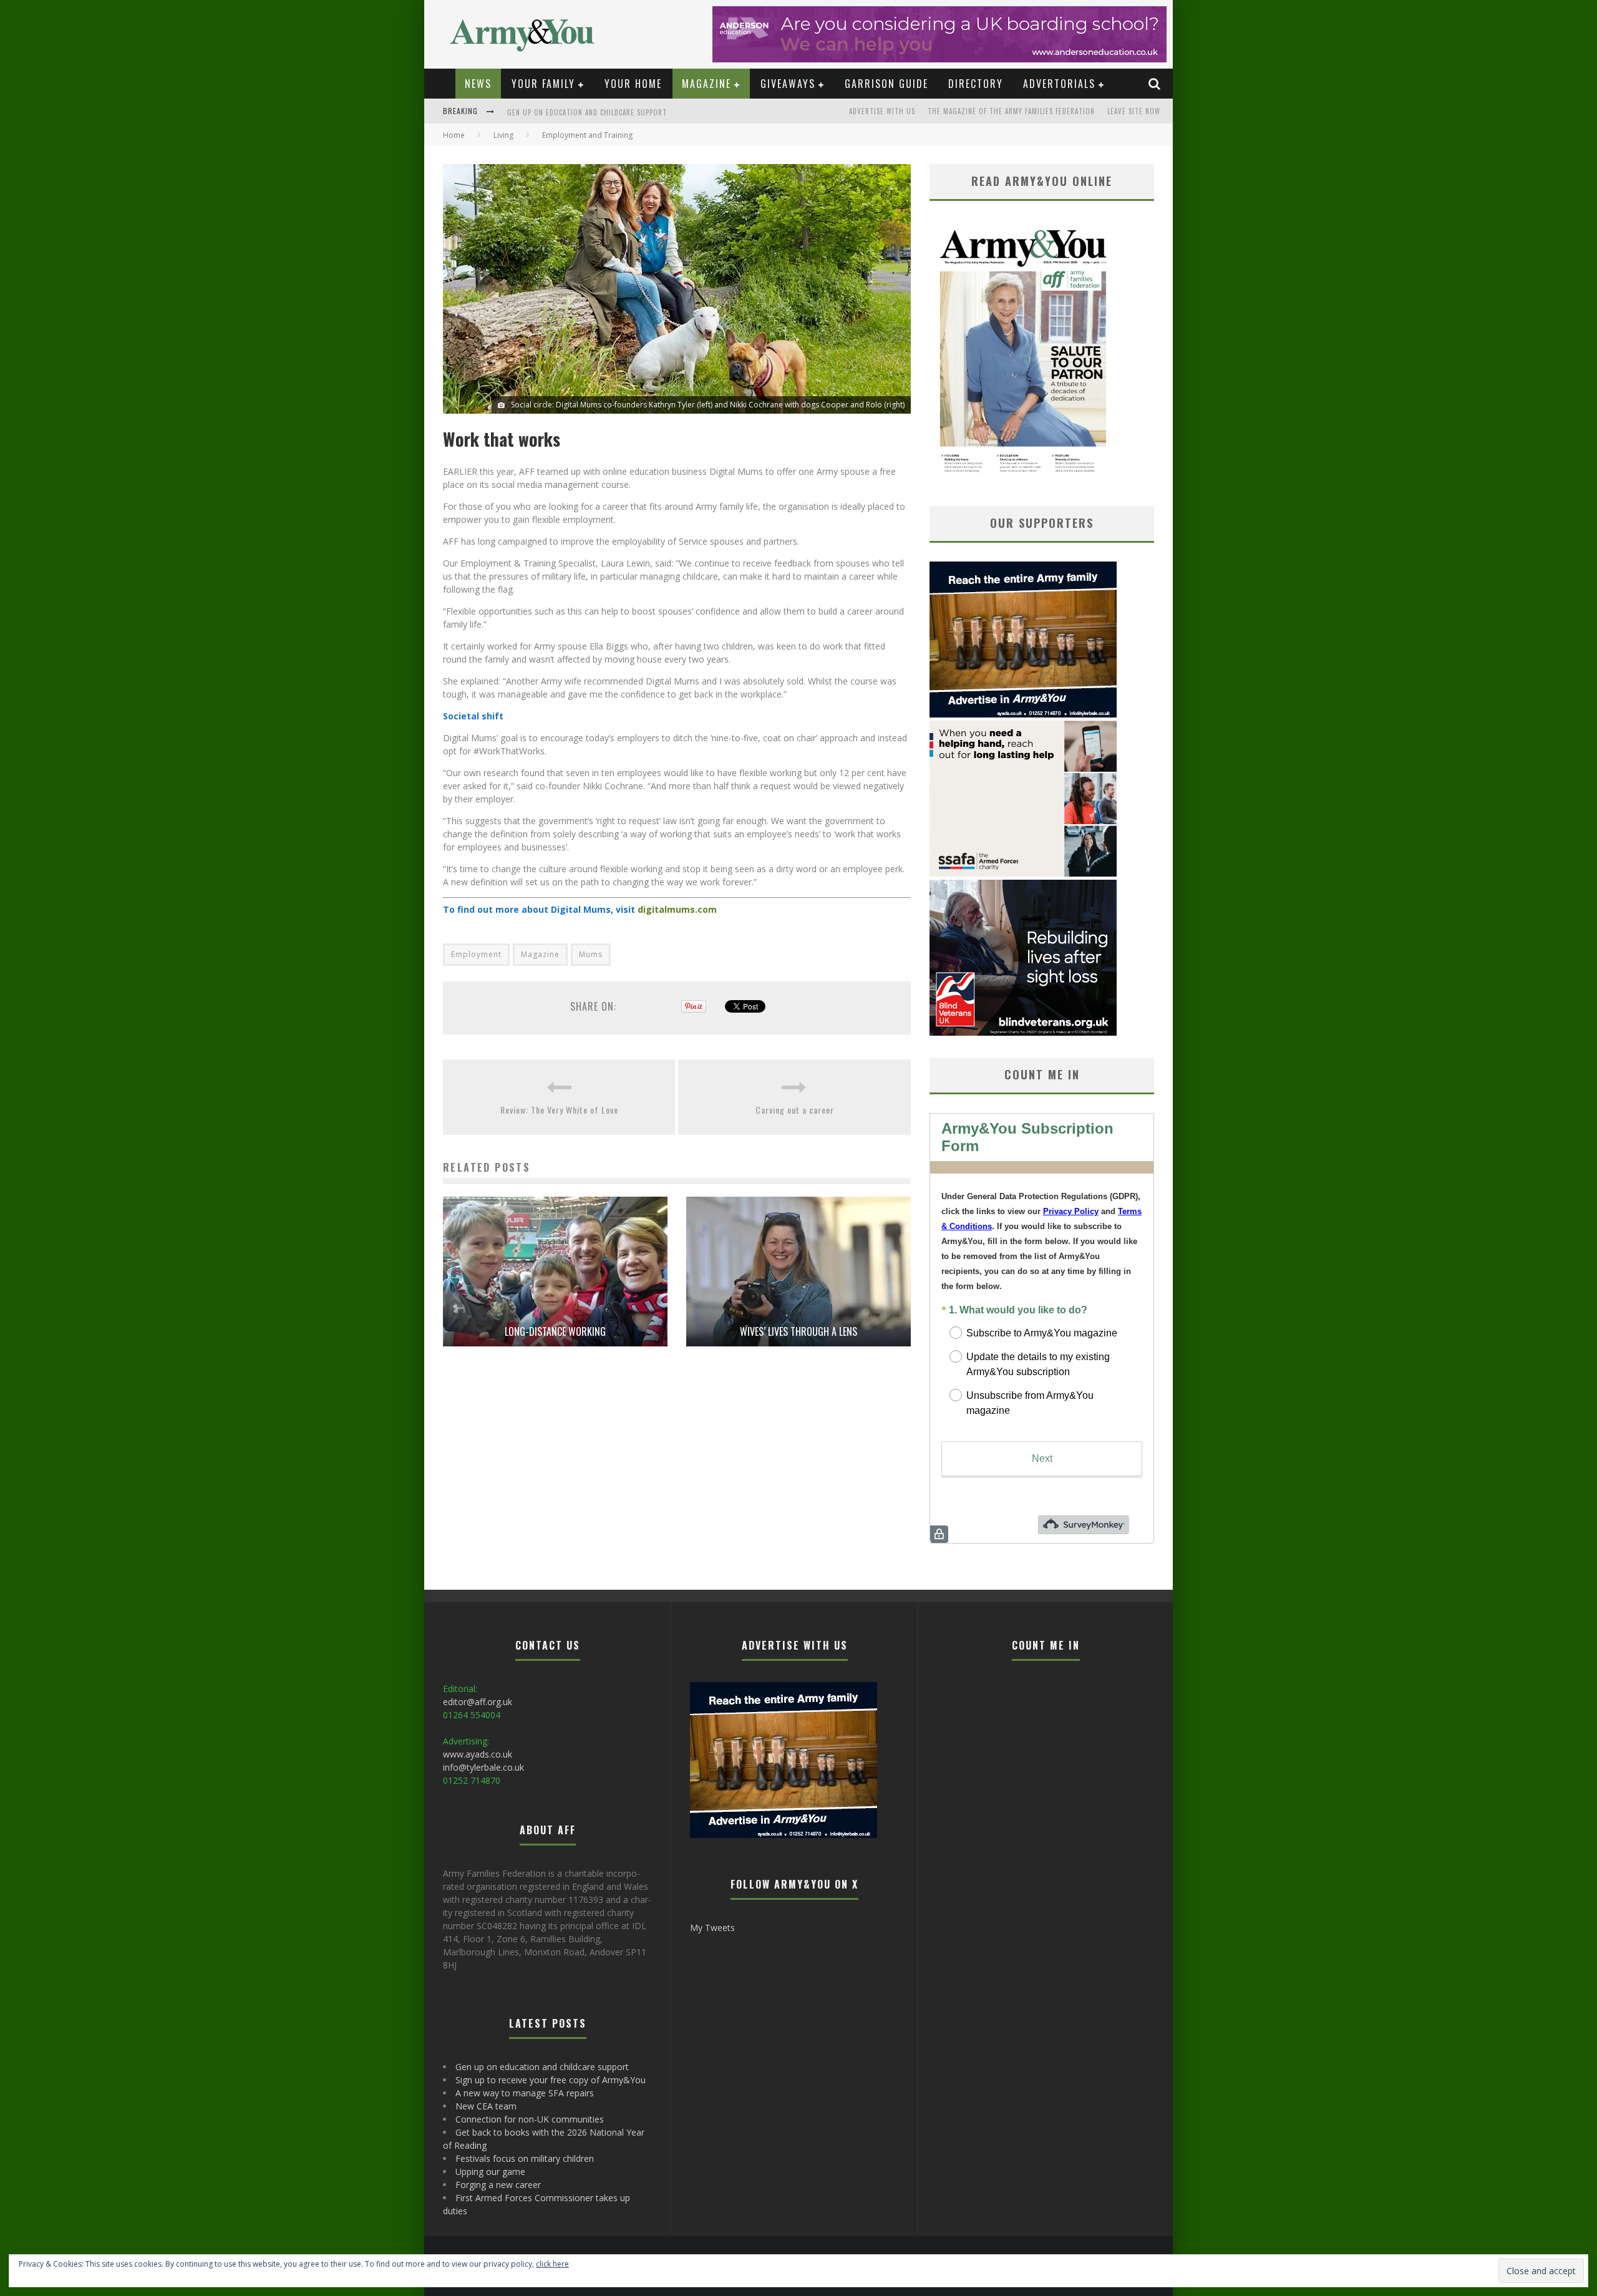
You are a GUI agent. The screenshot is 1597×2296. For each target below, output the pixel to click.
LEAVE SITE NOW (1134, 111)
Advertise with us (882, 111)
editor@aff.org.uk (478, 1702)
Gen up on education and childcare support (542, 2067)
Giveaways (788, 84)
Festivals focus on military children (525, 2158)
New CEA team (486, 2106)
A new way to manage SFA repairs (525, 2093)
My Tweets (712, 1928)
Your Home (633, 84)
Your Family (543, 84)
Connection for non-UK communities (530, 2119)
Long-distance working (555, 1331)
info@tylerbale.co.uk (483, 1767)
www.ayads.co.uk (478, 1754)
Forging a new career (498, 2185)
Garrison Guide (886, 84)
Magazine (706, 84)
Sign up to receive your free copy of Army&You (594, 112)
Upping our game (490, 2172)
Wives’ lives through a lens (798, 1331)
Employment (476, 954)
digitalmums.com (677, 909)
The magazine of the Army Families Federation (1011, 111)
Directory (976, 84)
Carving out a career (795, 1110)
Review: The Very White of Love (559, 1110)
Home (454, 135)
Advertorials (1059, 84)
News (478, 84)
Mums (591, 954)
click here (552, 2264)
